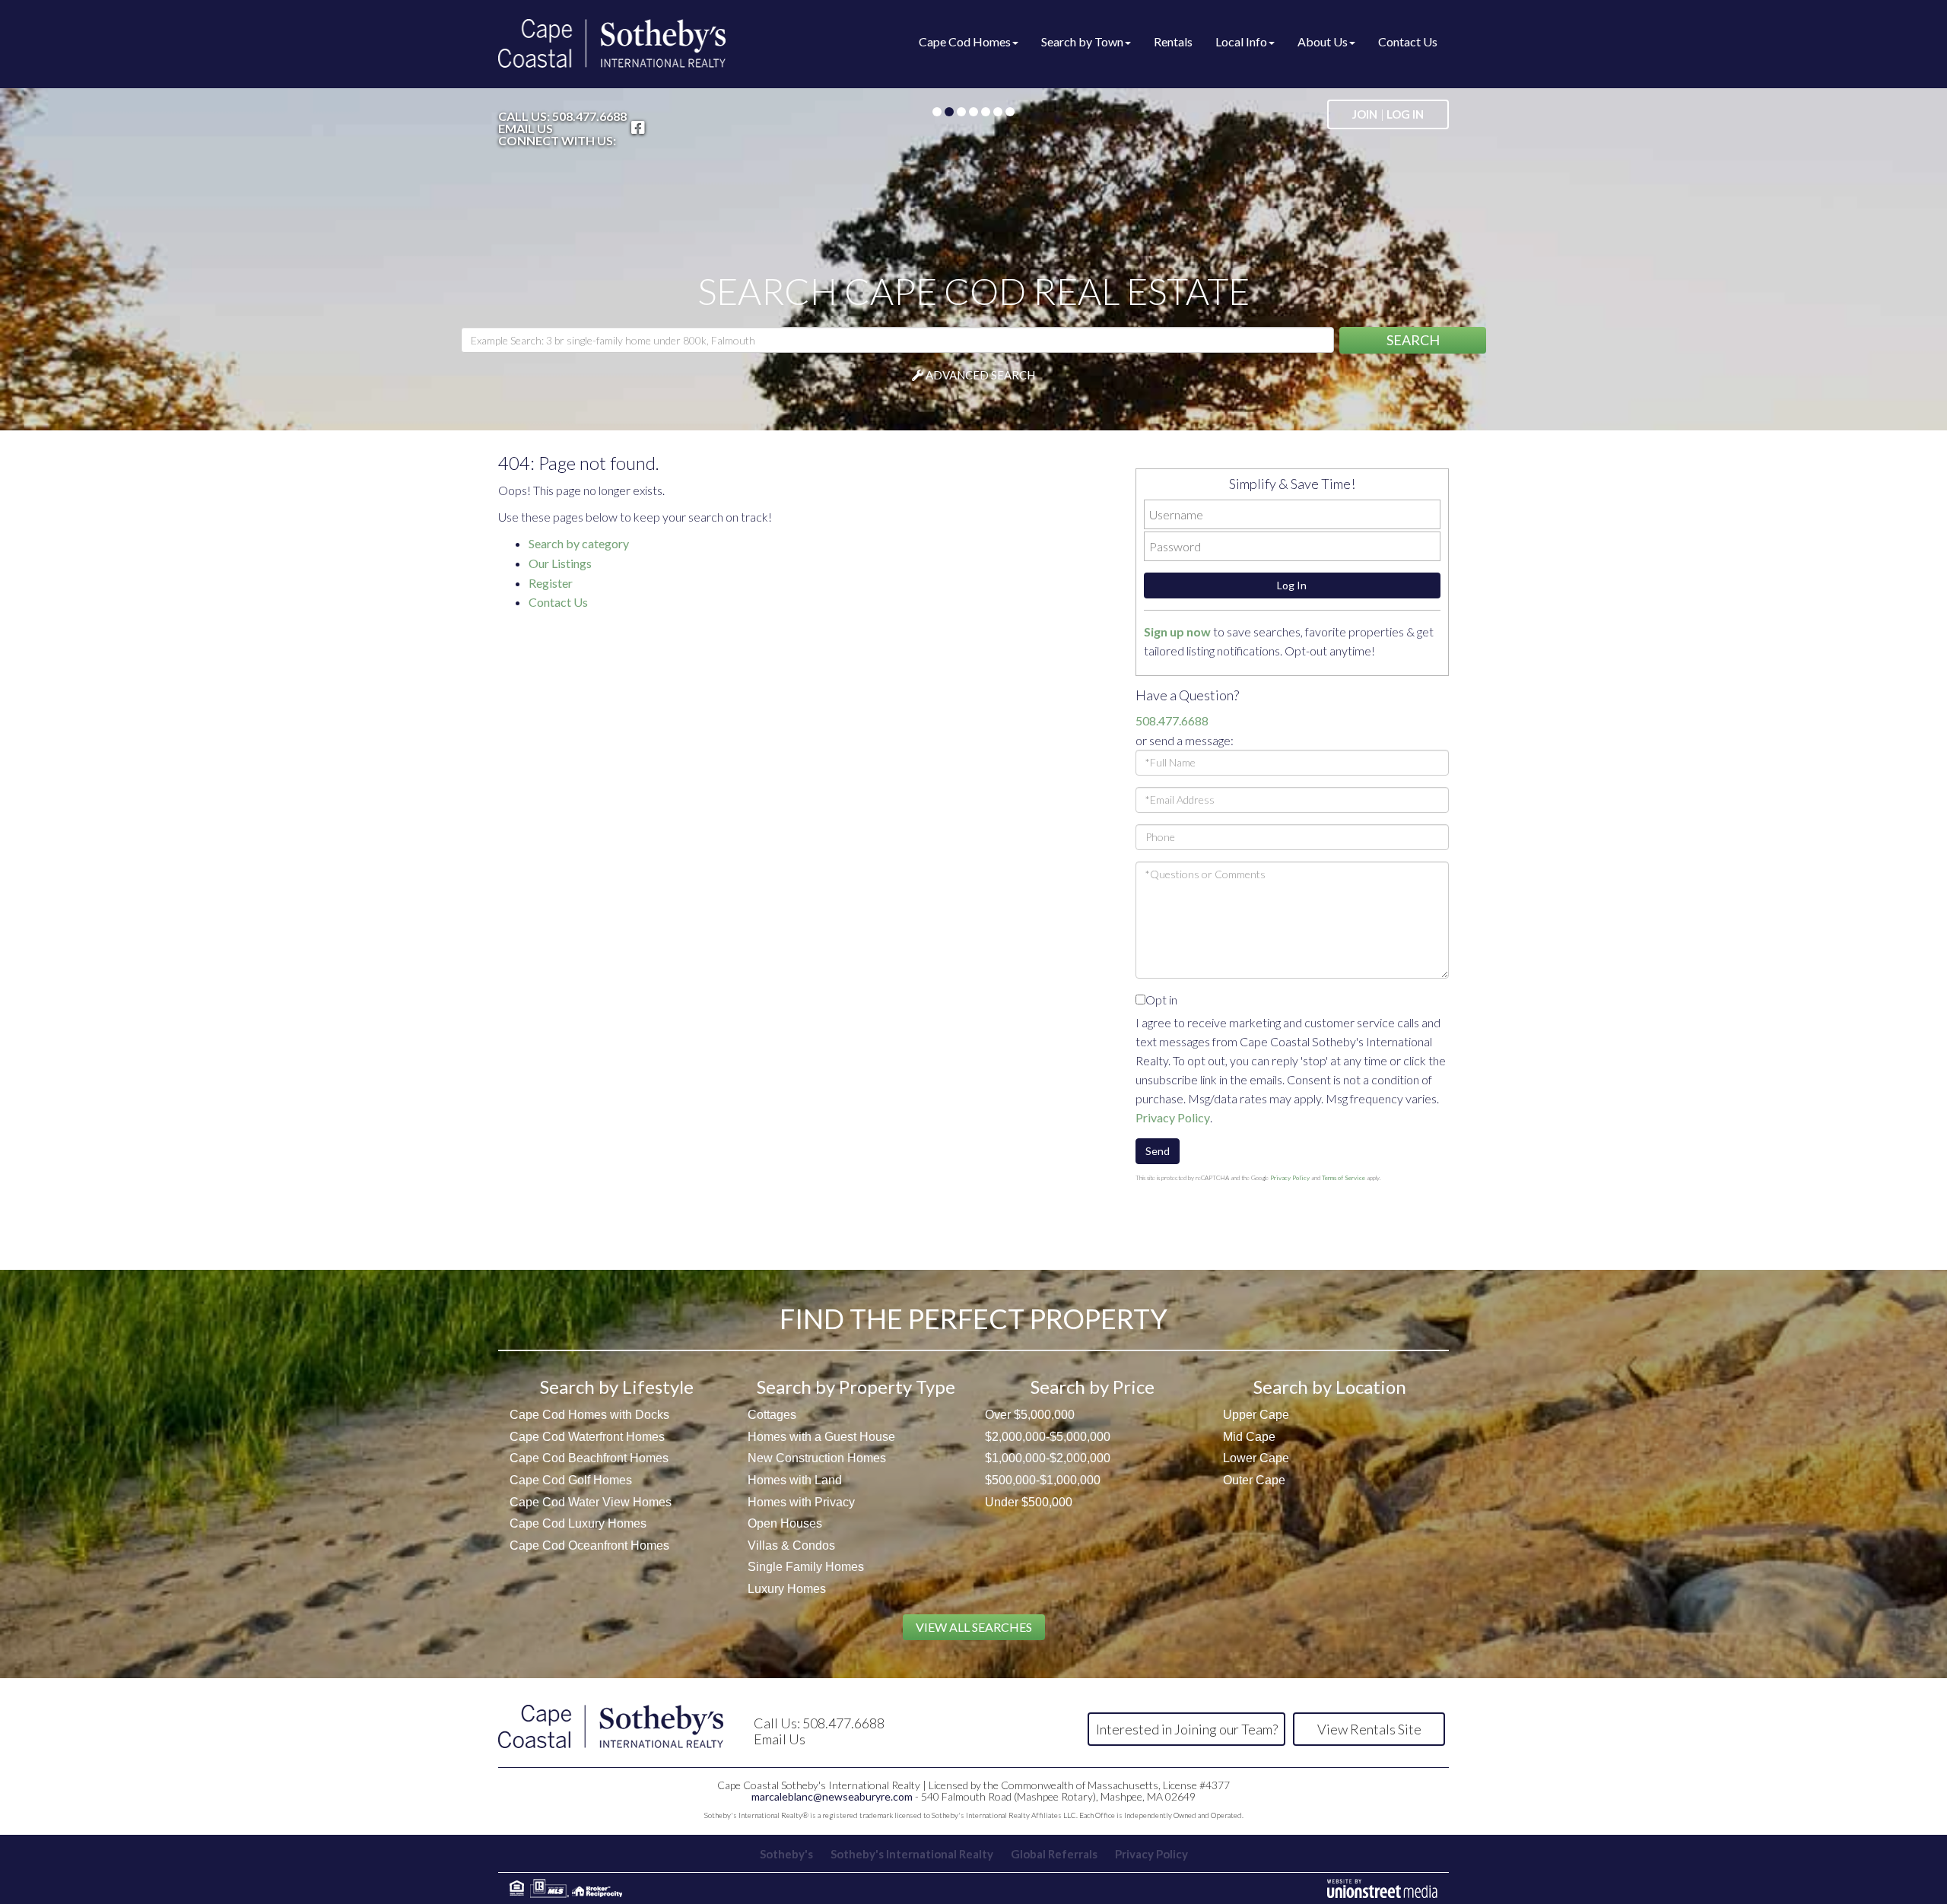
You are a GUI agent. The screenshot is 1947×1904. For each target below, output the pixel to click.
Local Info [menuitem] (1241, 41)
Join (1365, 114)
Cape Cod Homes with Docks (589, 1415)
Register (552, 583)
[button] (1413, 340)
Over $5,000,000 (1030, 1415)
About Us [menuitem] (1323, 41)
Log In (1405, 114)
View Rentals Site (1369, 1729)
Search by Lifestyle (617, 1387)
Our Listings (561, 563)
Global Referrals (1054, 1854)
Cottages (772, 1415)
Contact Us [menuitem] (1408, 41)
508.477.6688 (589, 116)
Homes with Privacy (801, 1502)
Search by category (579, 543)
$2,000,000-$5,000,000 (1048, 1437)
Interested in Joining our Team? (1187, 1729)
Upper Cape (1256, 1415)
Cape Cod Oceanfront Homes (589, 1545)
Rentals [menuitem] (1173, 41)
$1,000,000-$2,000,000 (1048, 1458)
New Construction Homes (817, 1458)
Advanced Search (980, 375)
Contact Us (559, 602)
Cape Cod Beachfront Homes (589, 1458)
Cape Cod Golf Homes (571, 1480)
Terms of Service (1344, 1178)
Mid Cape (1249, 1437)
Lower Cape (1256, 1458)
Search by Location (1330, 1387)
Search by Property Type (856, 1387)
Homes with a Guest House (821, 1437)
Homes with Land (795, 1480)
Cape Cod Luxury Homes (578, 1523)
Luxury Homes (787, 1589)
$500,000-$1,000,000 (1043, 1480)
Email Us (526, 129)
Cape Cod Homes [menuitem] (965, 41)
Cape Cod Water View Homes (591, 1502)
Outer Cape (1254, 1480)
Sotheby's (786, 1854)
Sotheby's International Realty (912, 1854)
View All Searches (974, 1627)
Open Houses (785, 1523)
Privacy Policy (1173, 1117)
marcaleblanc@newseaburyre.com (832, 1796)
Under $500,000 (1029, 1502)
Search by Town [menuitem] (1082, 41)
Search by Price (1093, 1387)
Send (1158, 1151)
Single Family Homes (806, 1567)
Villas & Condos (791, 1545)
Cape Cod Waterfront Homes (587, 1437)
